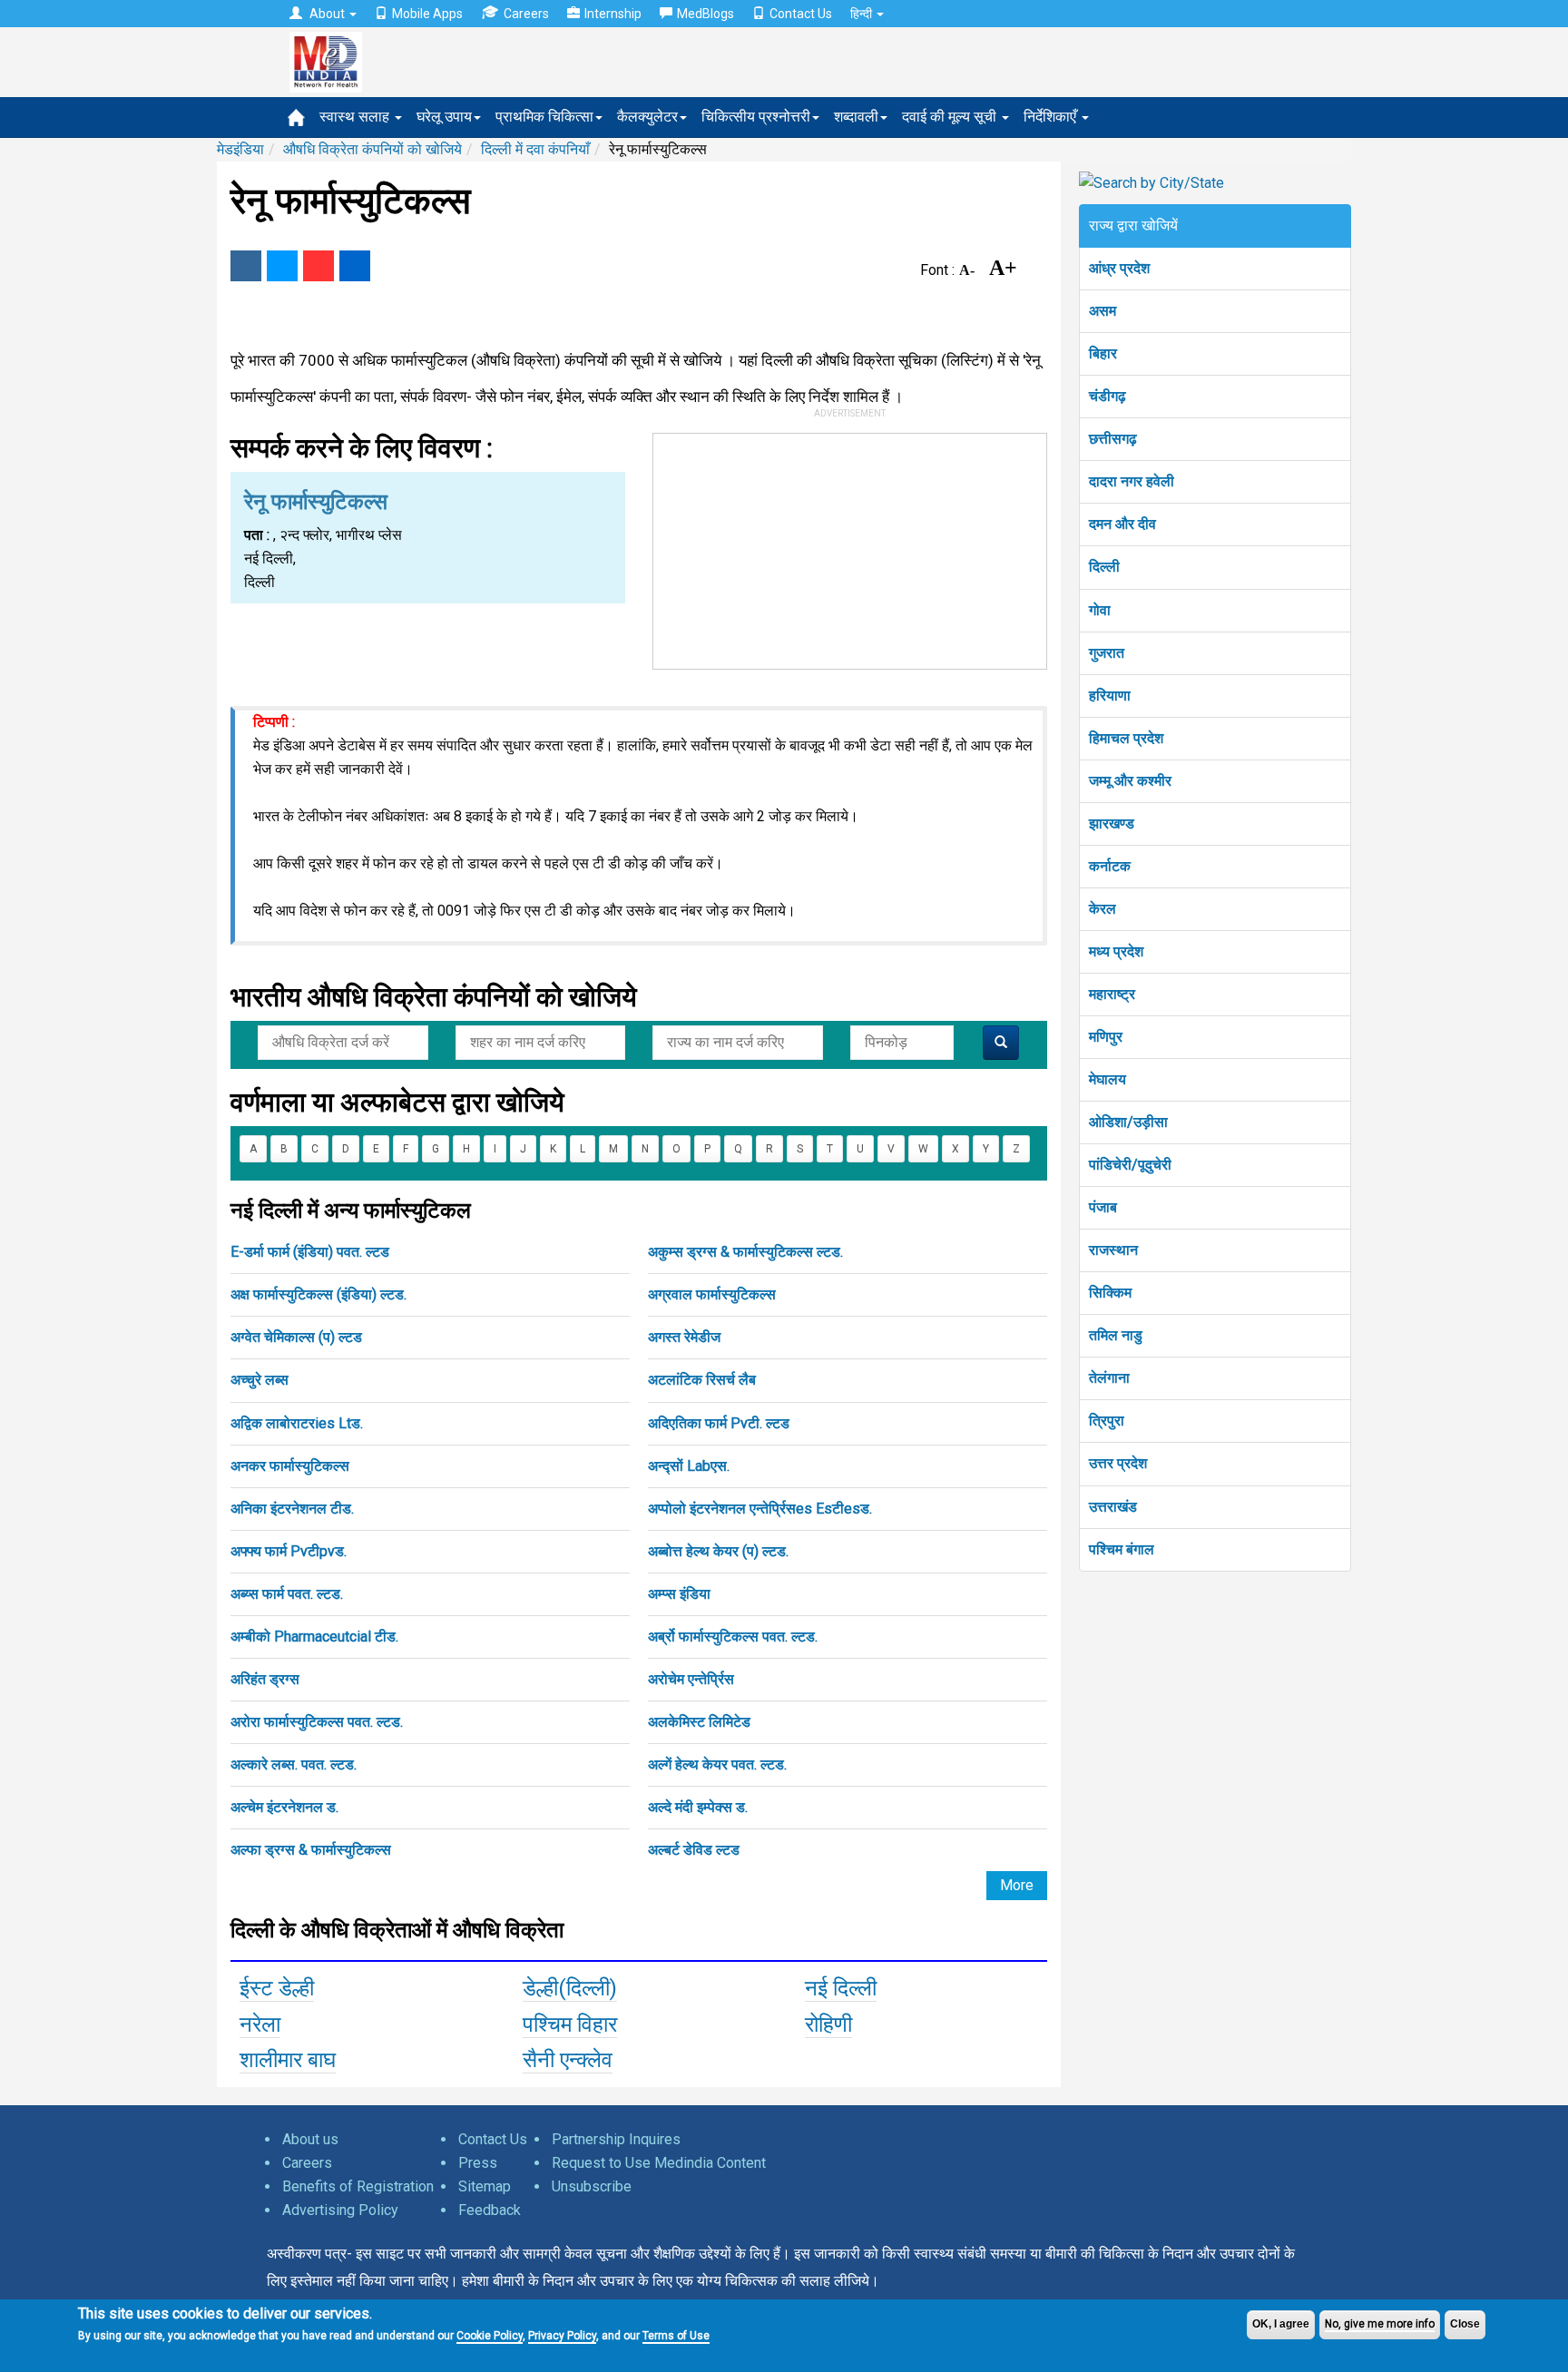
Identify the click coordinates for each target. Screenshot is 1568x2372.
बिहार (1103, 353)
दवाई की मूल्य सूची (951, 117)
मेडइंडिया (240, 149)
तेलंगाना (1109, 1378)
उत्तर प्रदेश (1118, 1463)
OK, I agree (1281, 2324)
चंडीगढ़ (1107, 396)
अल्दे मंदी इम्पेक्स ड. (698, 1807)
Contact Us (801, 14)
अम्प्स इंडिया (679, 1594)
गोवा (1100, 610)
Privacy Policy (562, 2336)
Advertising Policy (340, 2210)
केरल (1102, 909)
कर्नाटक (1110, 866)
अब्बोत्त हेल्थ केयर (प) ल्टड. (718, 1551)
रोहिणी (828, 2024)
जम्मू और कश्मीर (1130, 781)
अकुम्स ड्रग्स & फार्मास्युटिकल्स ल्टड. (745, 1252)
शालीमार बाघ (288, 2060)
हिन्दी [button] (862, 14)
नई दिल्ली (841, 1988)
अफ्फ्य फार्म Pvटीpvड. (289, 1551)
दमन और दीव (1122, 524)
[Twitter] (282, 266)
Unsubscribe (592, 2186)
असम (1102, 311)
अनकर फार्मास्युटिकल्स (290, 1466)
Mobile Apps (427, 14)
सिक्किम (1110, 1293)
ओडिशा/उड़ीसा (1128, 1122)
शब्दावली (856, 117)
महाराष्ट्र (1112, 994)
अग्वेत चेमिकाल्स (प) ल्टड (296, 1337)
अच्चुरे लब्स (260, 1380)
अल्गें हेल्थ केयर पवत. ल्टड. (717, 1764)
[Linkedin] (355, 266)
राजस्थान (1113, 1250)
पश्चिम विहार (570, 2024)
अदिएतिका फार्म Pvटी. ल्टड (719, 1423)
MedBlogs (706, 14)
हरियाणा (1110, 696)
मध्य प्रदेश (1116, 951)
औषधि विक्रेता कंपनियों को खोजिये (372, 149)
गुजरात (1107, 653)
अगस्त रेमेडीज (684, 1337)
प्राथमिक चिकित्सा (544, 117)
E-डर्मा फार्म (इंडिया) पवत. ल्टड (310, 1252)
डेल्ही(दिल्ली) (570, 1988)
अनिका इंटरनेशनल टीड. (292, 1509)
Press (478, 2163)
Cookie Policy (490, 2336)
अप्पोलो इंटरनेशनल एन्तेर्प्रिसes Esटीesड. (760, 1509)
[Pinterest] (318, 266)
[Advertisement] (850, 547)
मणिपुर (1106, 1037)
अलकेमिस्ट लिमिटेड (699, 1722)
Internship (613, 14)
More (1017, 1885)
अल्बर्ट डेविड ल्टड (694, 1850)
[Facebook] (246, 266)
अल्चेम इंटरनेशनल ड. (284, 1807)
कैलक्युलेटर (647, 117)
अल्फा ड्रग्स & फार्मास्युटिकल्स (311, 1850)
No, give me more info (1380, 2324)
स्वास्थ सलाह (356, 117)
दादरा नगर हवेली (1132, 481)
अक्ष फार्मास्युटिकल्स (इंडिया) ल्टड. (318, 1294)
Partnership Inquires (616, 2139)
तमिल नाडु (1116, 1335)
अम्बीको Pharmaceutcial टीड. (314, 1637)
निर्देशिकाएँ (1052, 117)
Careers (526, 14)
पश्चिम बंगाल (1122, 1549)
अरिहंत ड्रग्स (265, 1679)
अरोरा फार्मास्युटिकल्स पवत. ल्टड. (317, 1722)
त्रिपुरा (1107, 1421)
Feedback (490, 2210)
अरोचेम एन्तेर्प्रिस (691, 1679)
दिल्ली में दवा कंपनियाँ (535, 149)
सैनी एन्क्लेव (568, 2060)
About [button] (327, 14)
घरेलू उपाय (444, 117)
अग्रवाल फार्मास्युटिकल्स (712, 1294)
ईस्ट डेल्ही (277, 1988)
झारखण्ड (1112, 823)
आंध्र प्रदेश (1119, 268)
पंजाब (1103, 1207)
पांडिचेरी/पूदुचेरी (1130, 1165)
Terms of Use (676, 2336)
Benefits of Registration (358, 2186)
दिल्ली (1104, 567)
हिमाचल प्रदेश (1126, 738)
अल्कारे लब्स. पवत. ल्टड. (294, 1764)
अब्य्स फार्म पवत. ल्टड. (287, 1594)
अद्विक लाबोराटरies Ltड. (297, 1423)
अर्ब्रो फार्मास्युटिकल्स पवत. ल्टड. (733, 1637)
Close (1465, 2324)
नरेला (260, 2024)
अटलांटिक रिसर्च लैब (702, 1380)
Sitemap (485, 2186)
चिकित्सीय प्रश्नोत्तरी (756, 117)
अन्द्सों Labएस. (689, 1466)
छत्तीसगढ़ (1113, 439)
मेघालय (1107, 1079)
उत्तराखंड (1113, 1507)
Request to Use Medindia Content (659, 2163)
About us (310, 2139)
